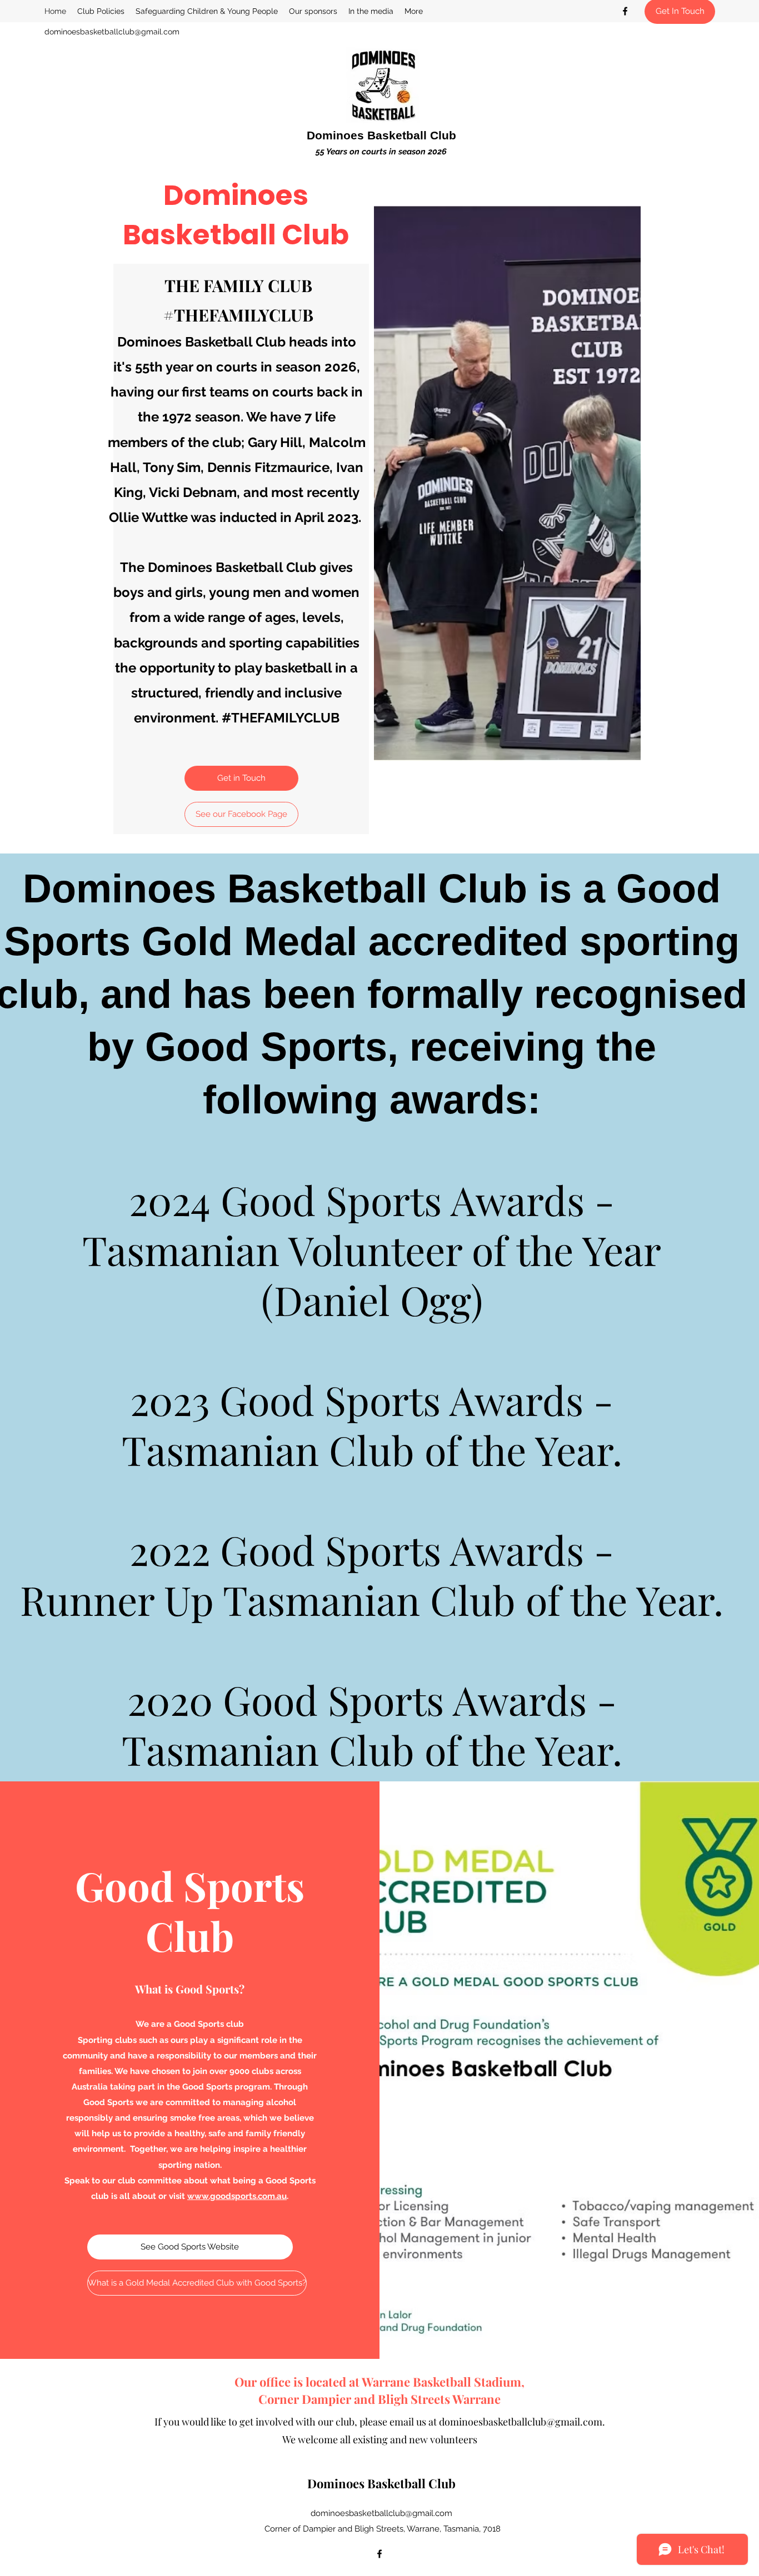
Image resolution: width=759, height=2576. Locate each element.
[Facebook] (625, 11)
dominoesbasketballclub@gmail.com (112, 32)
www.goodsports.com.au (237, 2196)
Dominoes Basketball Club (381, 135)
